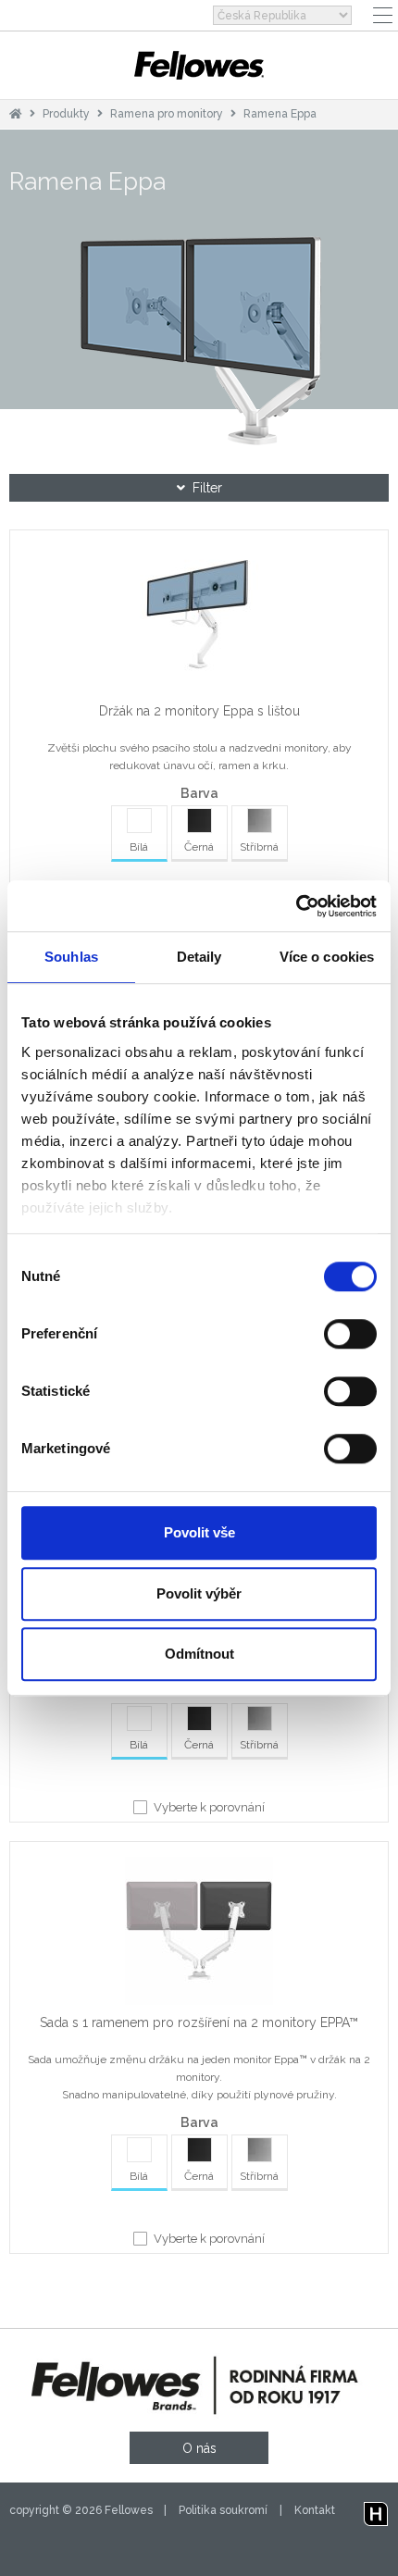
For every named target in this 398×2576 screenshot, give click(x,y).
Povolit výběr (199, 1593)
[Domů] (16, 114)
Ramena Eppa (280, 114)
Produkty (66, 114)
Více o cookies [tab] (327, 957)
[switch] (350, 1334)
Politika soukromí (223, 2510)
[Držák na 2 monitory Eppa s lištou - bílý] (199, 623)
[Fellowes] (199, 65)
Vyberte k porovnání (209, 1807)
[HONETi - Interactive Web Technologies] (376, 2510)
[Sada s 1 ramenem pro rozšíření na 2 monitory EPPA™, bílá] (199, 1935)
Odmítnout (199, 1654)
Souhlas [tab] (71, 957)
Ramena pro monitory (168, 114)
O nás (199, 2448)
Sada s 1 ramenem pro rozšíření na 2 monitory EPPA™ (199, 2022)
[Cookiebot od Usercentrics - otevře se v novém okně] (296, 906)
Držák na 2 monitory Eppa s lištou (199, 711)
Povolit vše (199, 1532)
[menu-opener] (383, 15)
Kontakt (315, 2510)
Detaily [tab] (199, 957)
